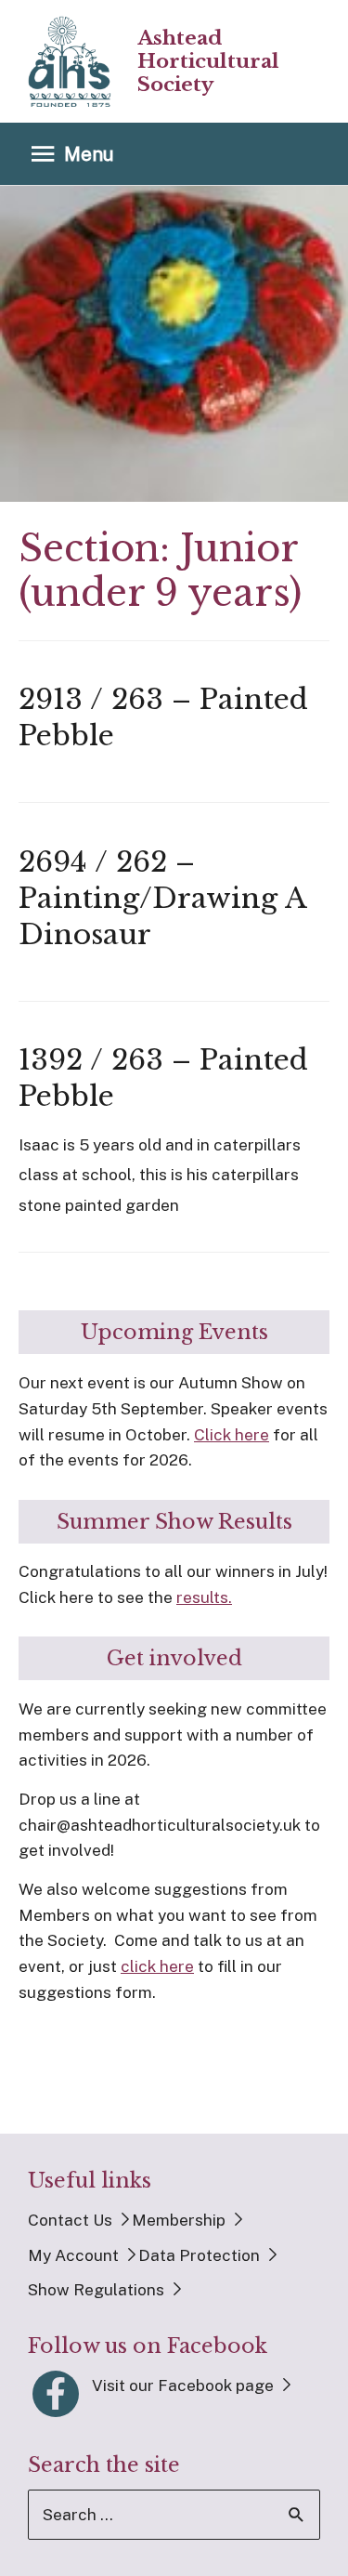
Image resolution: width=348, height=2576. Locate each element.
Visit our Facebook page (183, 2385)
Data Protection (199, 2255)
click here (157, 1966)
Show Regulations (96, 2290)
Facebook (56, 2394)
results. (204, 1597)
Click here (232, 1435)
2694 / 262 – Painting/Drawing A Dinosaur (162, 898)
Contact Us (70, 2220)
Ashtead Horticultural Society (208, 61)
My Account (73, 2255)
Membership (179, 2220)
